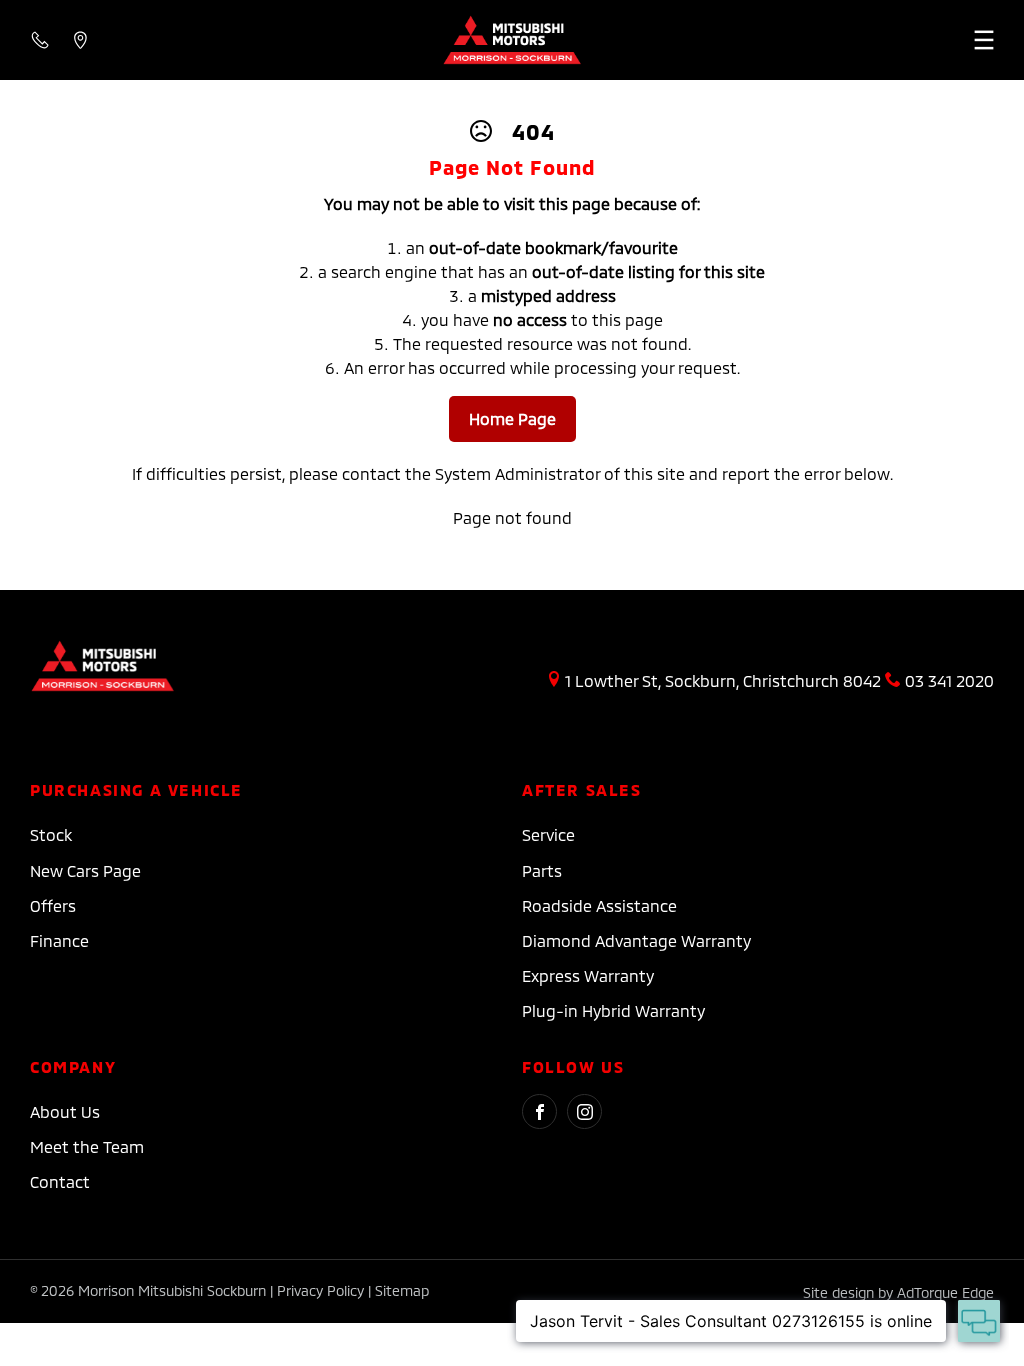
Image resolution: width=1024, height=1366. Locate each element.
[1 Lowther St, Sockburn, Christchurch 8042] (80, 40)
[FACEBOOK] (539, 1111)
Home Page (512, 418)
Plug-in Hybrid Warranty (613, 1010)
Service (548, 834)
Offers (53, 905)
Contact (60, 1181)
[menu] (873, 40)
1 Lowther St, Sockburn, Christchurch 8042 (723, 680)
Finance (59, 940)
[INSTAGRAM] (584, 1111)
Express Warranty (588, 975)
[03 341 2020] (40, 40)
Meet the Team (87, 1146)
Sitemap (402, 1290)
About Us (65, 1111)
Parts (542, 870)
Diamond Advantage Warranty (636, 940)
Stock (51, 834)
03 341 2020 (949, 680)
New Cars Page (85, 870)
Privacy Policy (320, 1290)
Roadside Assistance (599, 905)
